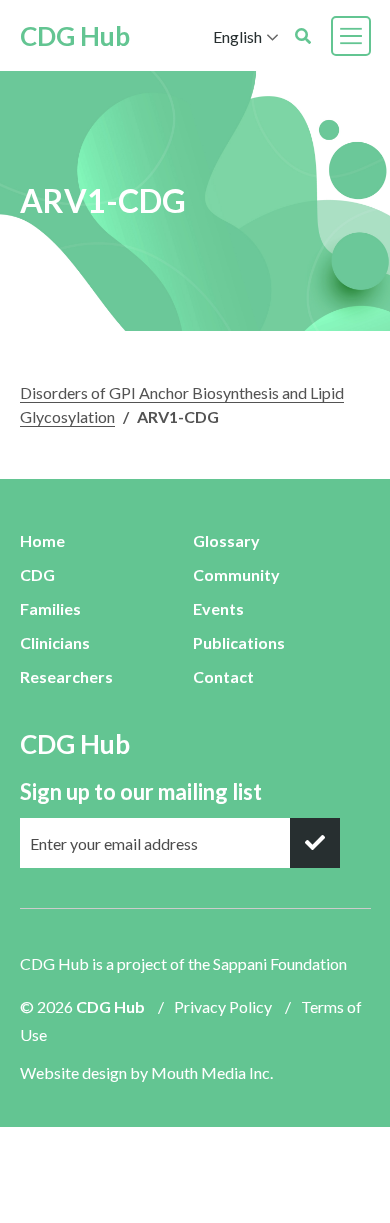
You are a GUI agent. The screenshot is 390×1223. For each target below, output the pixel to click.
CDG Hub (75, 36)
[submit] (315, 843)
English (237, 36)
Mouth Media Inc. (212, 1072)
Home (42, 540)
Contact (223, 676)
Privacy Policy (223, 1006)
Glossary (226, 540)
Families (50, 608)
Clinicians (55, 642)
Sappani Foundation (280, 963)
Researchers (66, 676)
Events (218, 608)
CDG (37, 574)
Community (236, 574)
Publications (239, 642)
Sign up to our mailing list (141, 791)
